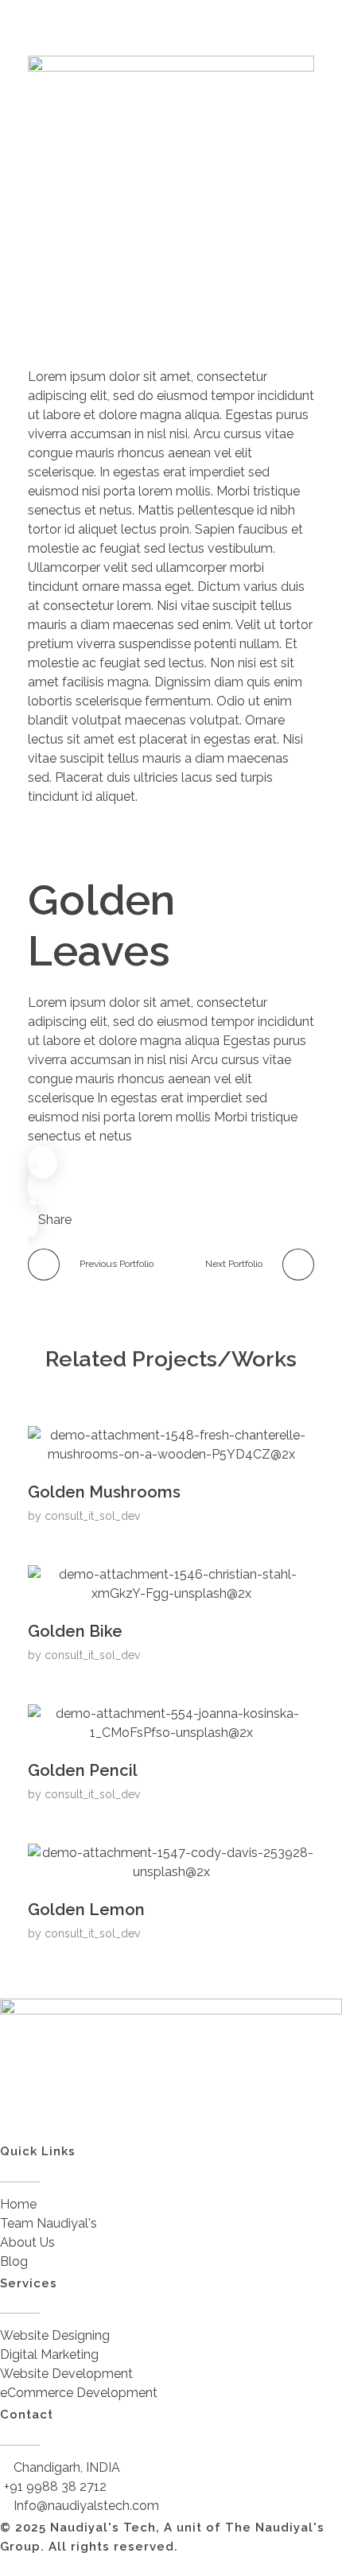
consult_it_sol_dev (93, 1516)
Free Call (187, 301)
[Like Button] (43, 1162)
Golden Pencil (83, 1770)
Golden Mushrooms (104, 1492)
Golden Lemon (86, 1910)
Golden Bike (75, 1631)
